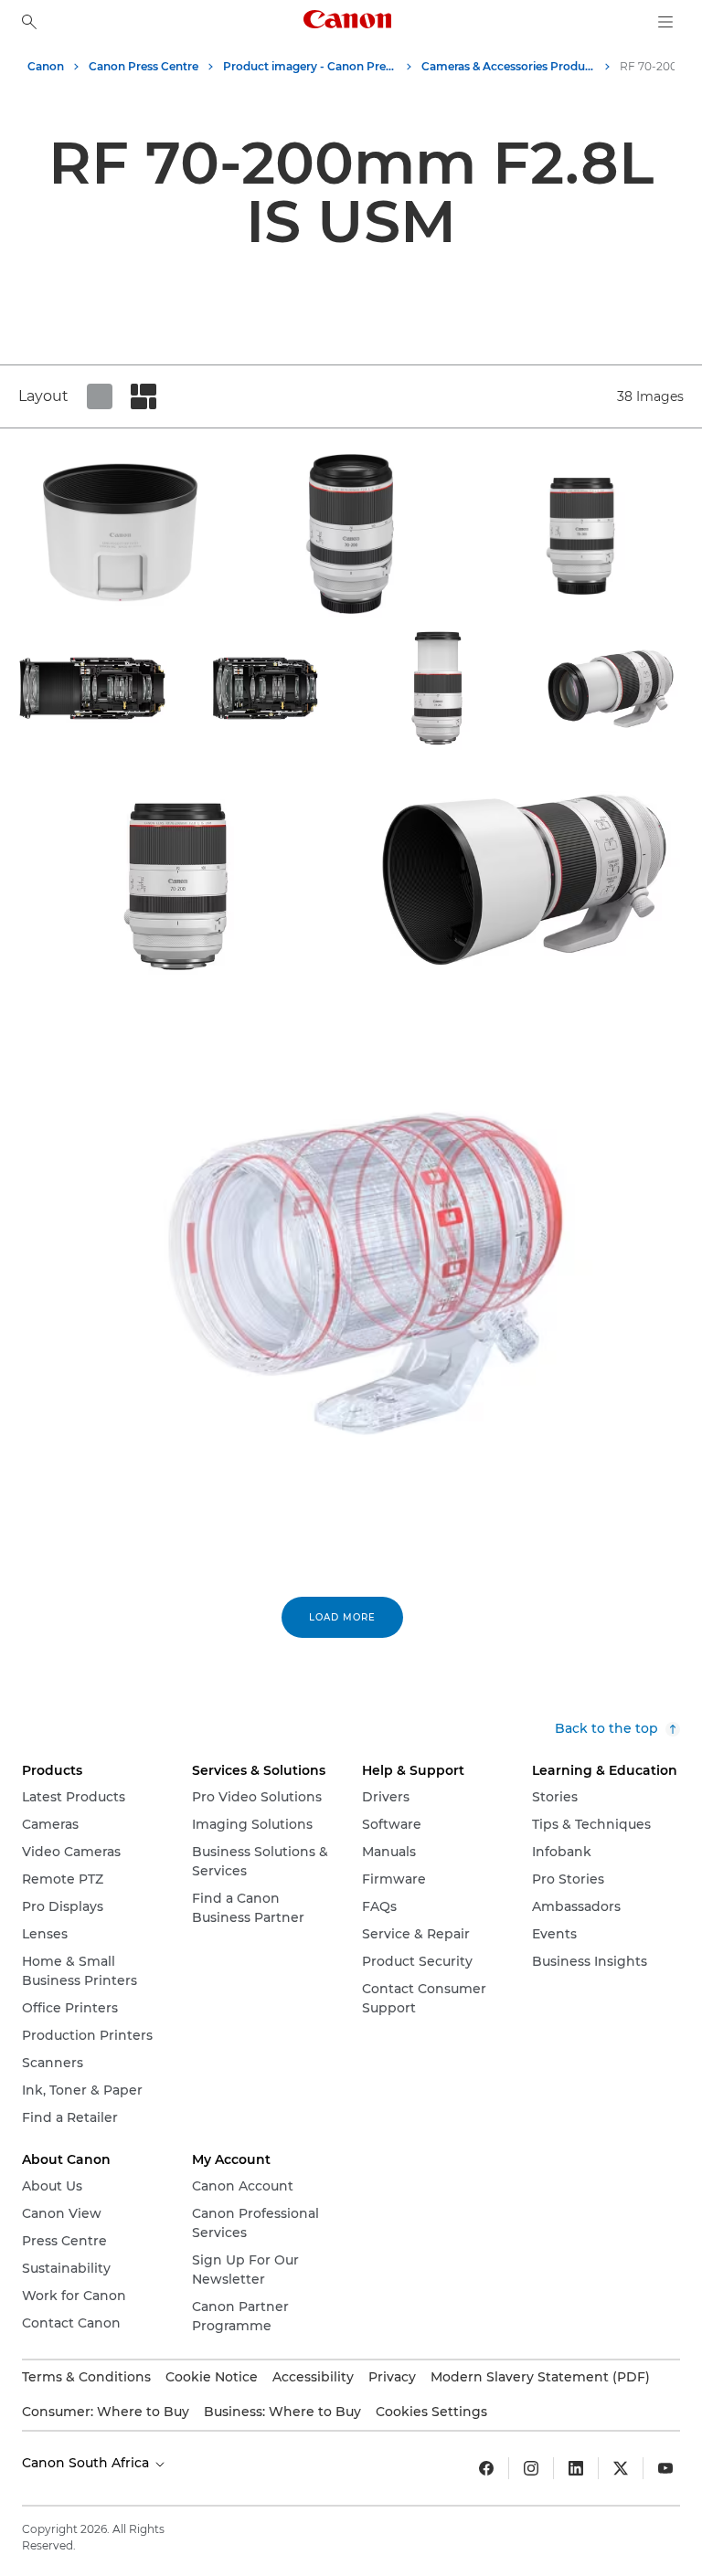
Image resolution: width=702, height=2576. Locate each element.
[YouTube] (665, 2468)
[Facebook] (486, 2468)
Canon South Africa (87, 2463)
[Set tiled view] (100, 396)
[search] (29, 22)
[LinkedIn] (576, 2468)
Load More (342, 1617)
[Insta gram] (531, 2468)
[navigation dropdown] (665, 22)
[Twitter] (621, 2468)
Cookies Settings (431, 2412)
